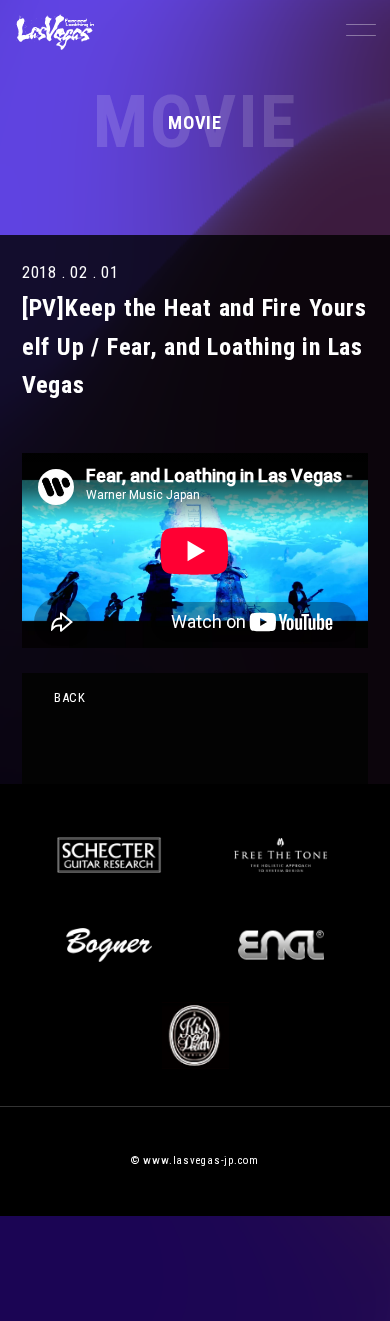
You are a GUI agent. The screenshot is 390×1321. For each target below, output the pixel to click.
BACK (70, 697)
